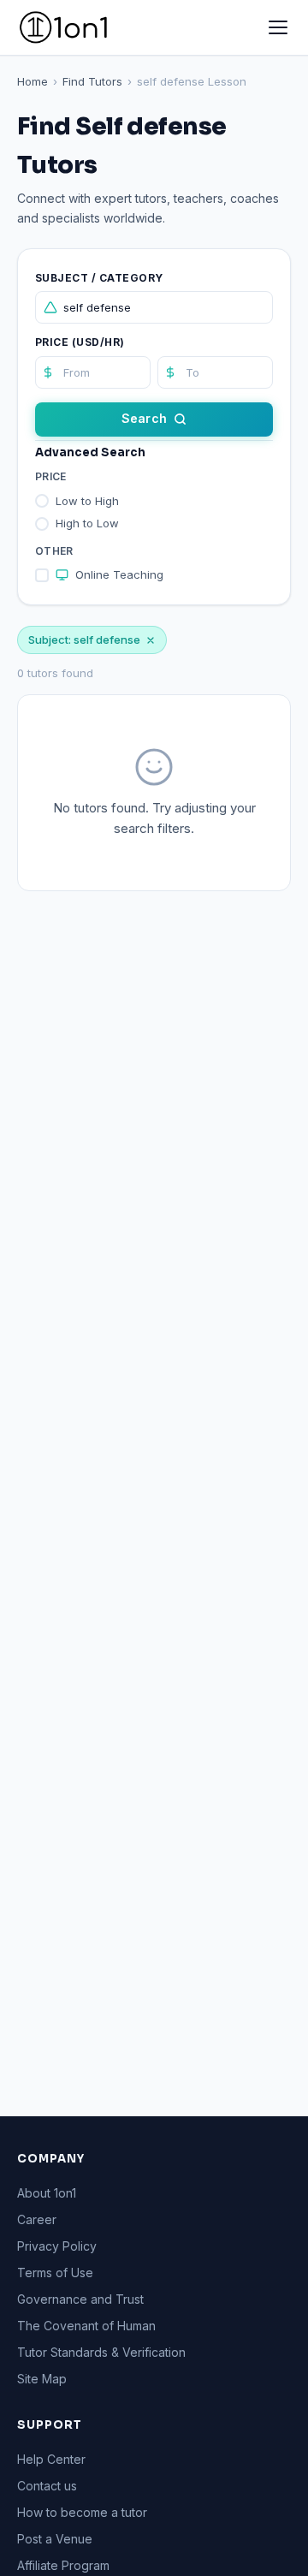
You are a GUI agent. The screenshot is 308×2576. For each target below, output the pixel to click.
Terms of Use (55, 2273)
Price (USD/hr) (80, 342)
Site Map (42, 2379)
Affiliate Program (63, 2565)
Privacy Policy (57, 2246)
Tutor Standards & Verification (101, 2352)
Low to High (87, 501)
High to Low (87, 523)
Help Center (51, 2459)
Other (54, 551)
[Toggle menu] (278, 27)
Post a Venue (55, 2539)
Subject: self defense (84, 640)
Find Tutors (92, 81)
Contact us (47, 2486)
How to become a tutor (82, 2512)
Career (37, 2219)
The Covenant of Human (86, 2326)
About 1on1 (47, 2193)
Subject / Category (99, 278)
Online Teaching (119, 574)
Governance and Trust (80, 2299)
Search (144, 418)
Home (33, 81)
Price (51, 476)
